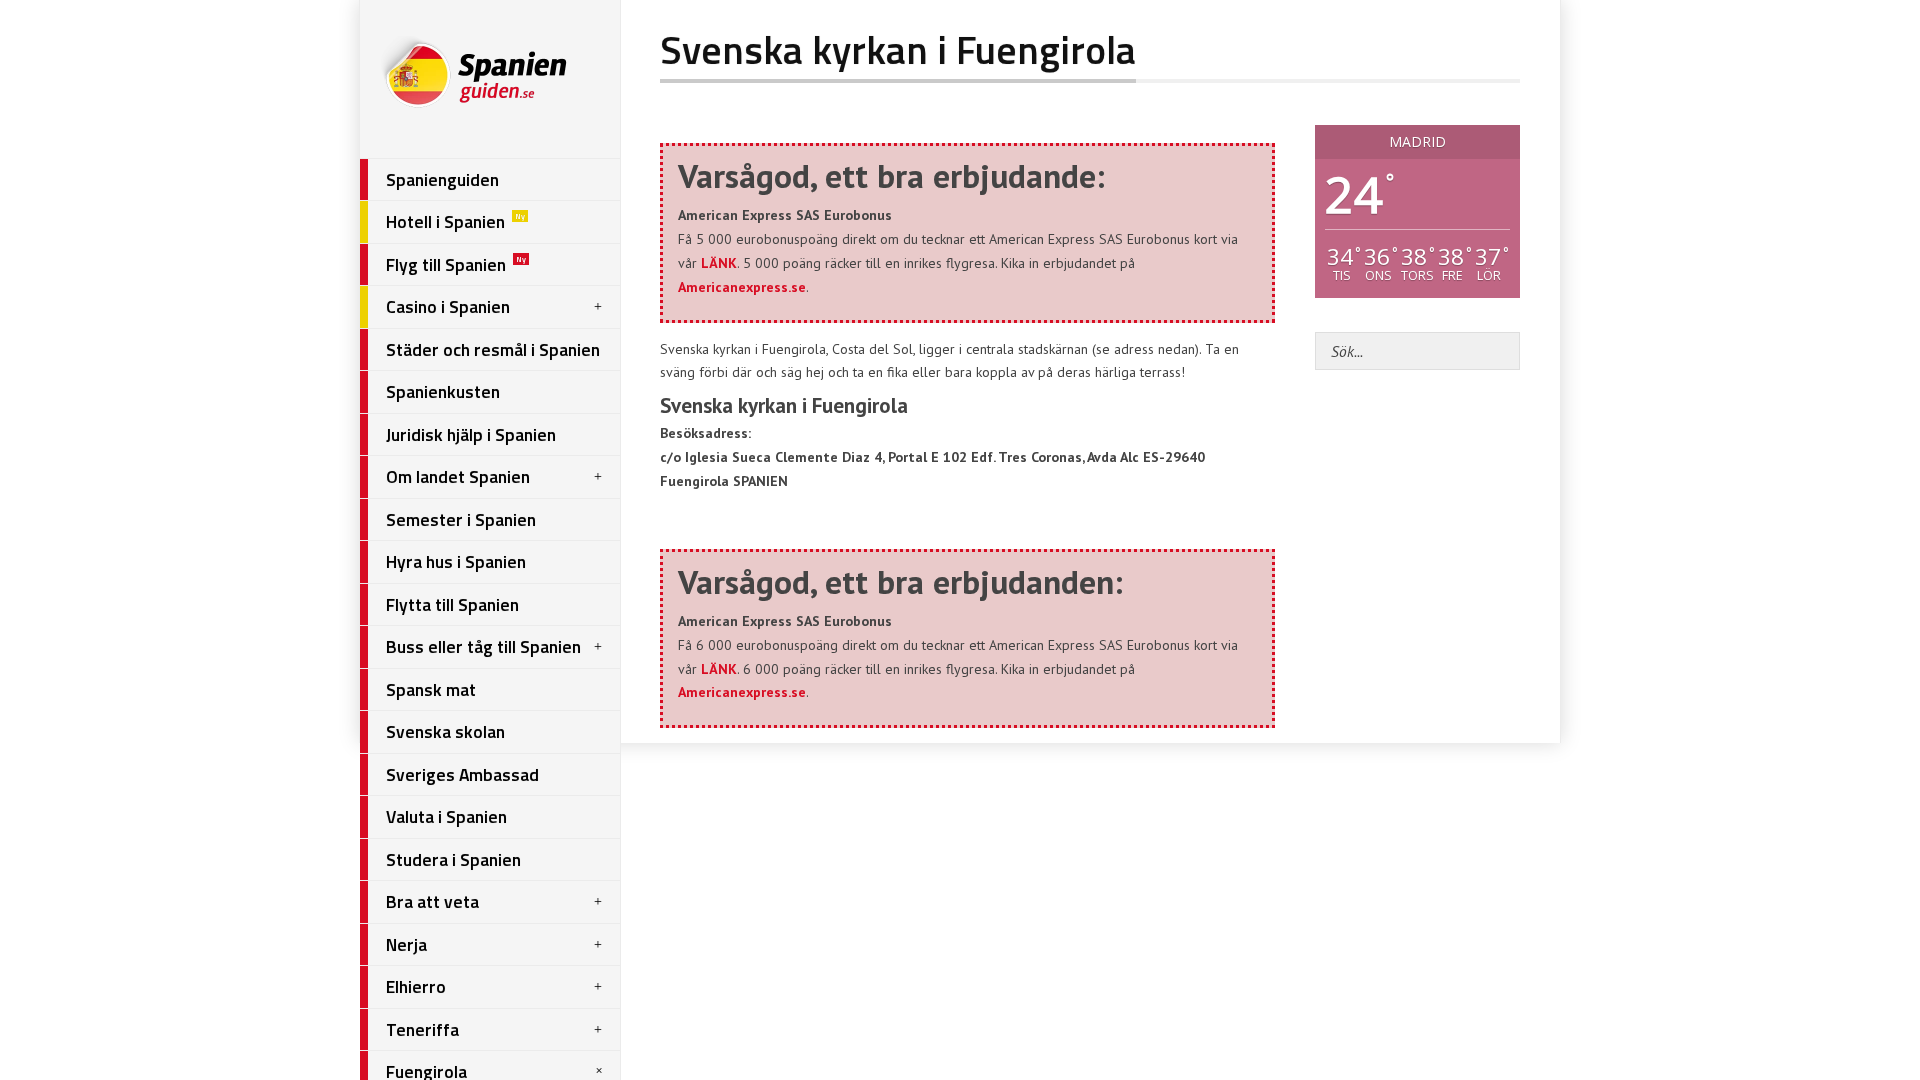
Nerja (406, 944)
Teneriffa (422, 1029)
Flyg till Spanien (456, 264)
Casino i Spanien (448, 306)
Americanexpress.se (742, 287)
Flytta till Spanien (452, 604)
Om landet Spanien (458, 476)
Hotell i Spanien (455, 221)
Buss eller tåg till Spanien (483, 646)
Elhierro (416, 986)
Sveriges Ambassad (462, 774)
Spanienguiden (442, 179)
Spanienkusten (443, 391)
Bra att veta (432, 901)
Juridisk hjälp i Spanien (471, 434)
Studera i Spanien (453, 859)
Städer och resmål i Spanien (493, 349)
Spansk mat (431, 689)
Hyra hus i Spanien (456, 561)
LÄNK (719, 263)
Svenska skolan (445, 731)
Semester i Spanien (461, 519)
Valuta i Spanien (446, 816)
